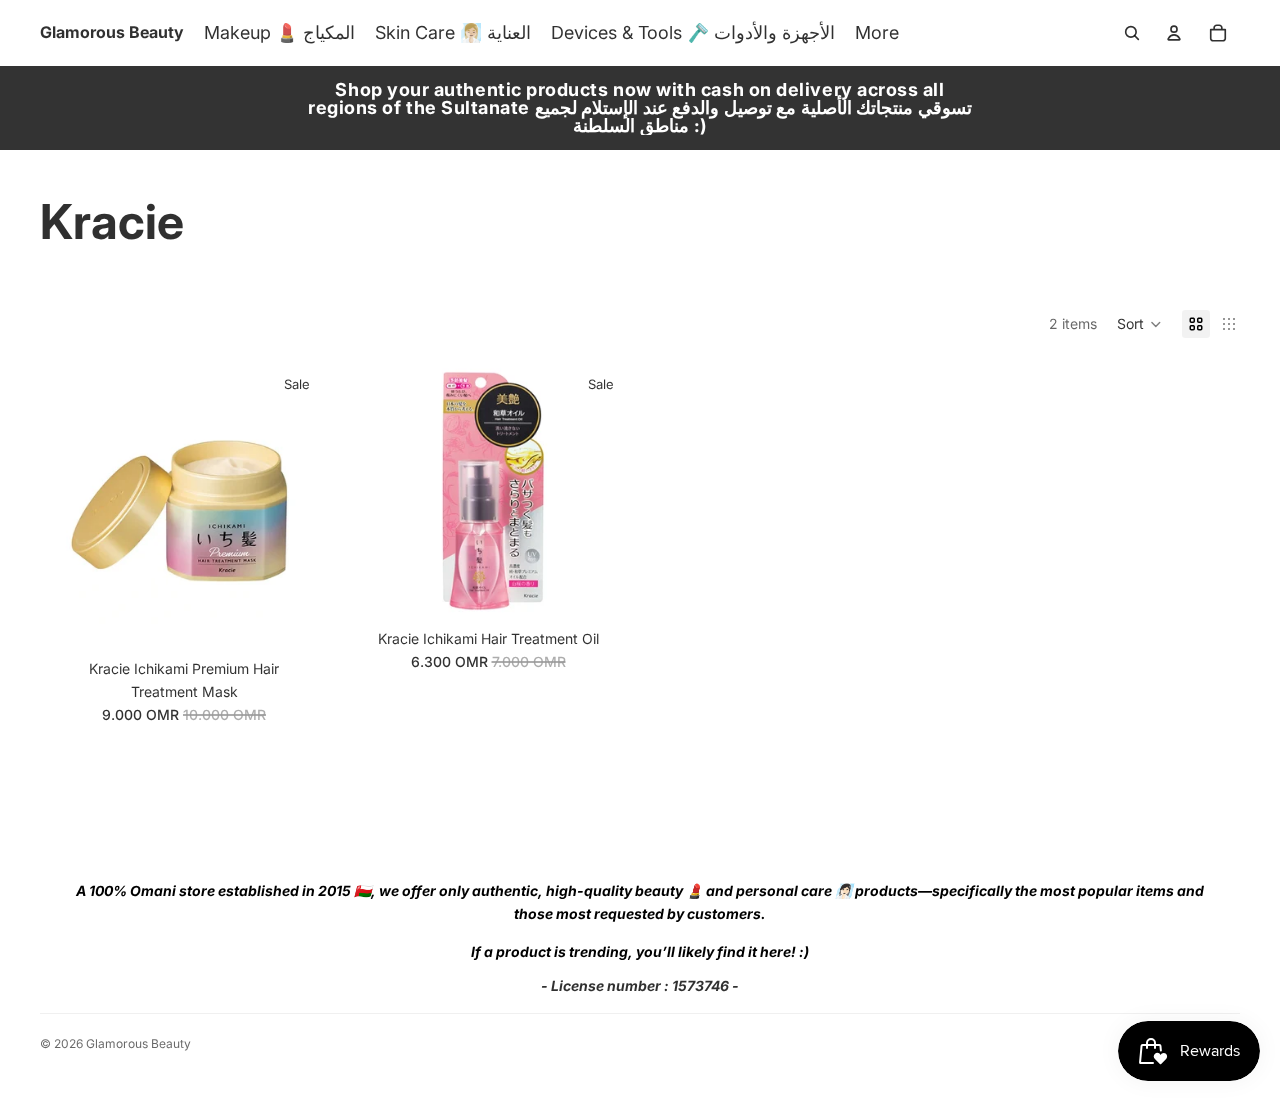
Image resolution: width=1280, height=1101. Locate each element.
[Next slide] (298, 506)
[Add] (297, 620)
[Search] (1132, 33)
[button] (1139, 324)
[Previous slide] (70, 506)
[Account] (1174, 33)
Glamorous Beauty (138, 1043)
